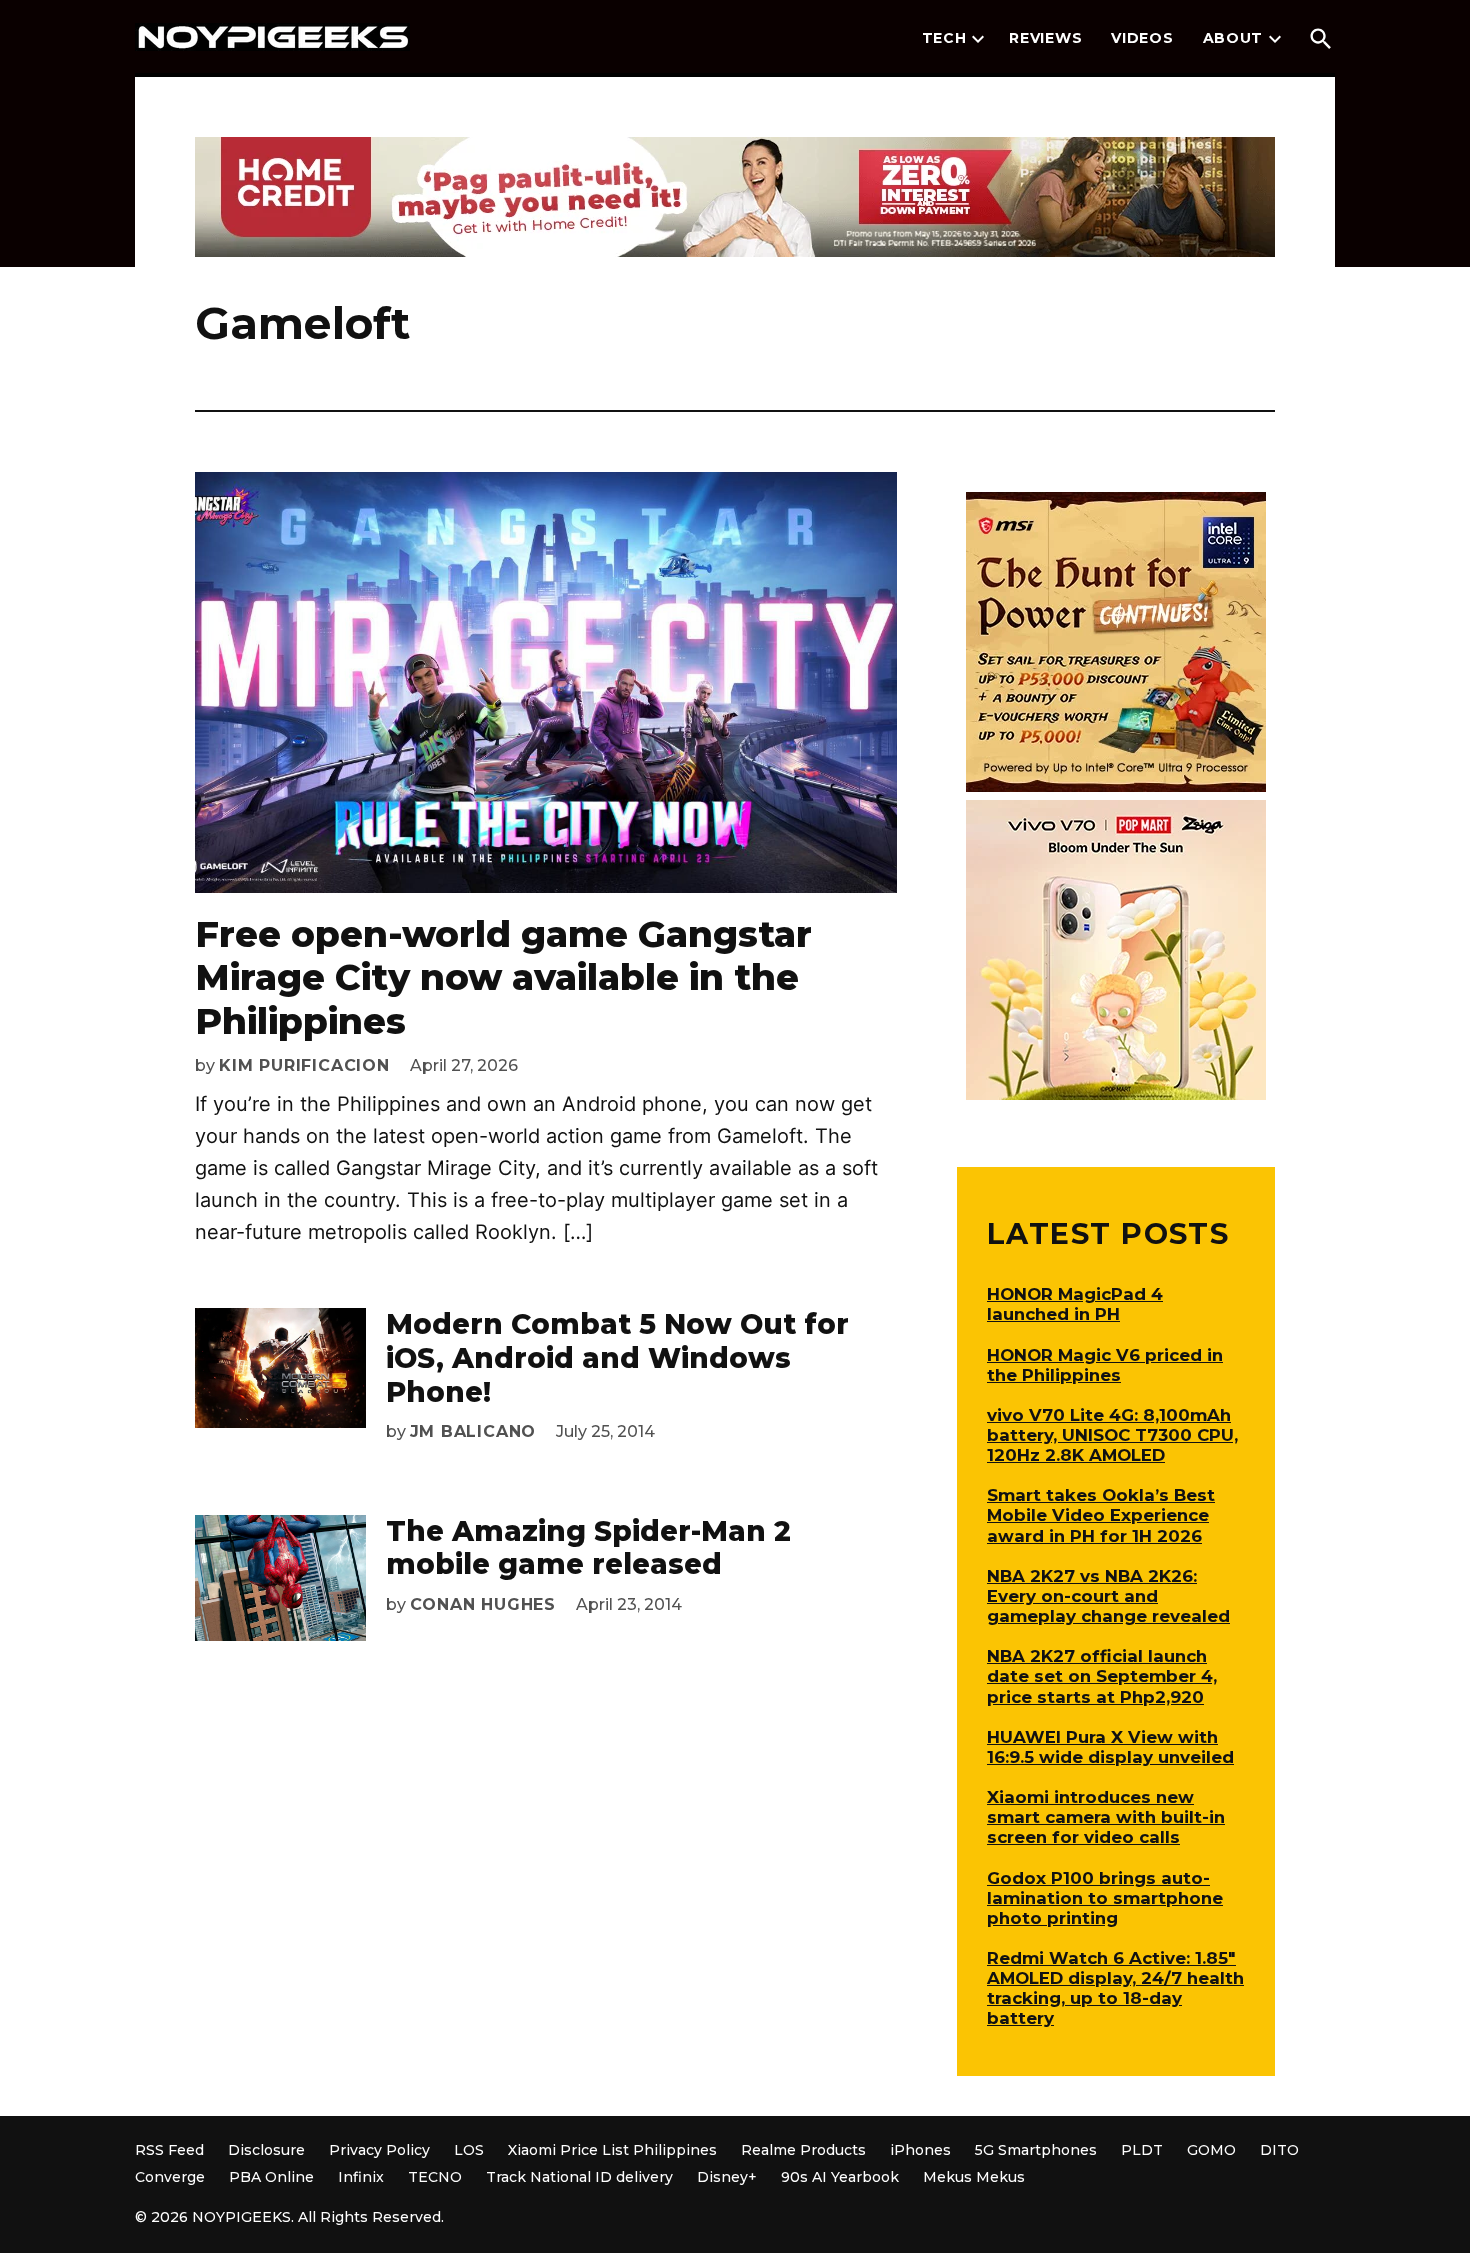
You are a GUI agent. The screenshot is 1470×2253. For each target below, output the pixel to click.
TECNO (435, 2177)
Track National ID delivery (579, 2177)
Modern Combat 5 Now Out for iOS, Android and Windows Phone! (617, 1357)
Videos (1142, 38)
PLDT (1142, 2150)
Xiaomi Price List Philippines (612, 2150)
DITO (1279, 2150)
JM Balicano (473, 1431)
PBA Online (271, 2177)
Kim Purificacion (304, 1065)
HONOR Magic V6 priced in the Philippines (1105, 1365)
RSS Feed (169, 2150)
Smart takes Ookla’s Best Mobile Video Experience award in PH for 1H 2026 (1101, 1515)
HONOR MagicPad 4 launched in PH (1075, 1304)
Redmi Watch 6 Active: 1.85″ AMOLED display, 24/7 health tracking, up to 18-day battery (1115, 1988)
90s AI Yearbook (840, 2177)
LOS (469, 2150)
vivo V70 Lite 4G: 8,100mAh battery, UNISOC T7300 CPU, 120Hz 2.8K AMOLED (1112, 1435)
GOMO (1211, 2150)
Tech (944, 38)
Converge (170, 2177)
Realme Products (803, 2150)
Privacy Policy (379, 2150)
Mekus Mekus (974, 2177)
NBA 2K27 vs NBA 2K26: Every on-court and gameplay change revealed (1108, 1596)
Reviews (1045, 38)
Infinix (361, 2177)
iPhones (920, 2150)
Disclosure (266, 2150)
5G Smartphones (1036, 2150)
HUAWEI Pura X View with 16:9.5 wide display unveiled (1110, 1747)
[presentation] (978, 39)
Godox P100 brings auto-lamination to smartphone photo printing (1105, 1898)
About (1233, 38)
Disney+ (727, 2177)
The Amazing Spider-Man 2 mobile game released (588, 1548)
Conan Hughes (483, 1604)
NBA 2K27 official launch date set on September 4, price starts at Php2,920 (1102, 1676)
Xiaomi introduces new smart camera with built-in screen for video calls (1106, 1817)
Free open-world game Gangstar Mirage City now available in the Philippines (503, 977)
